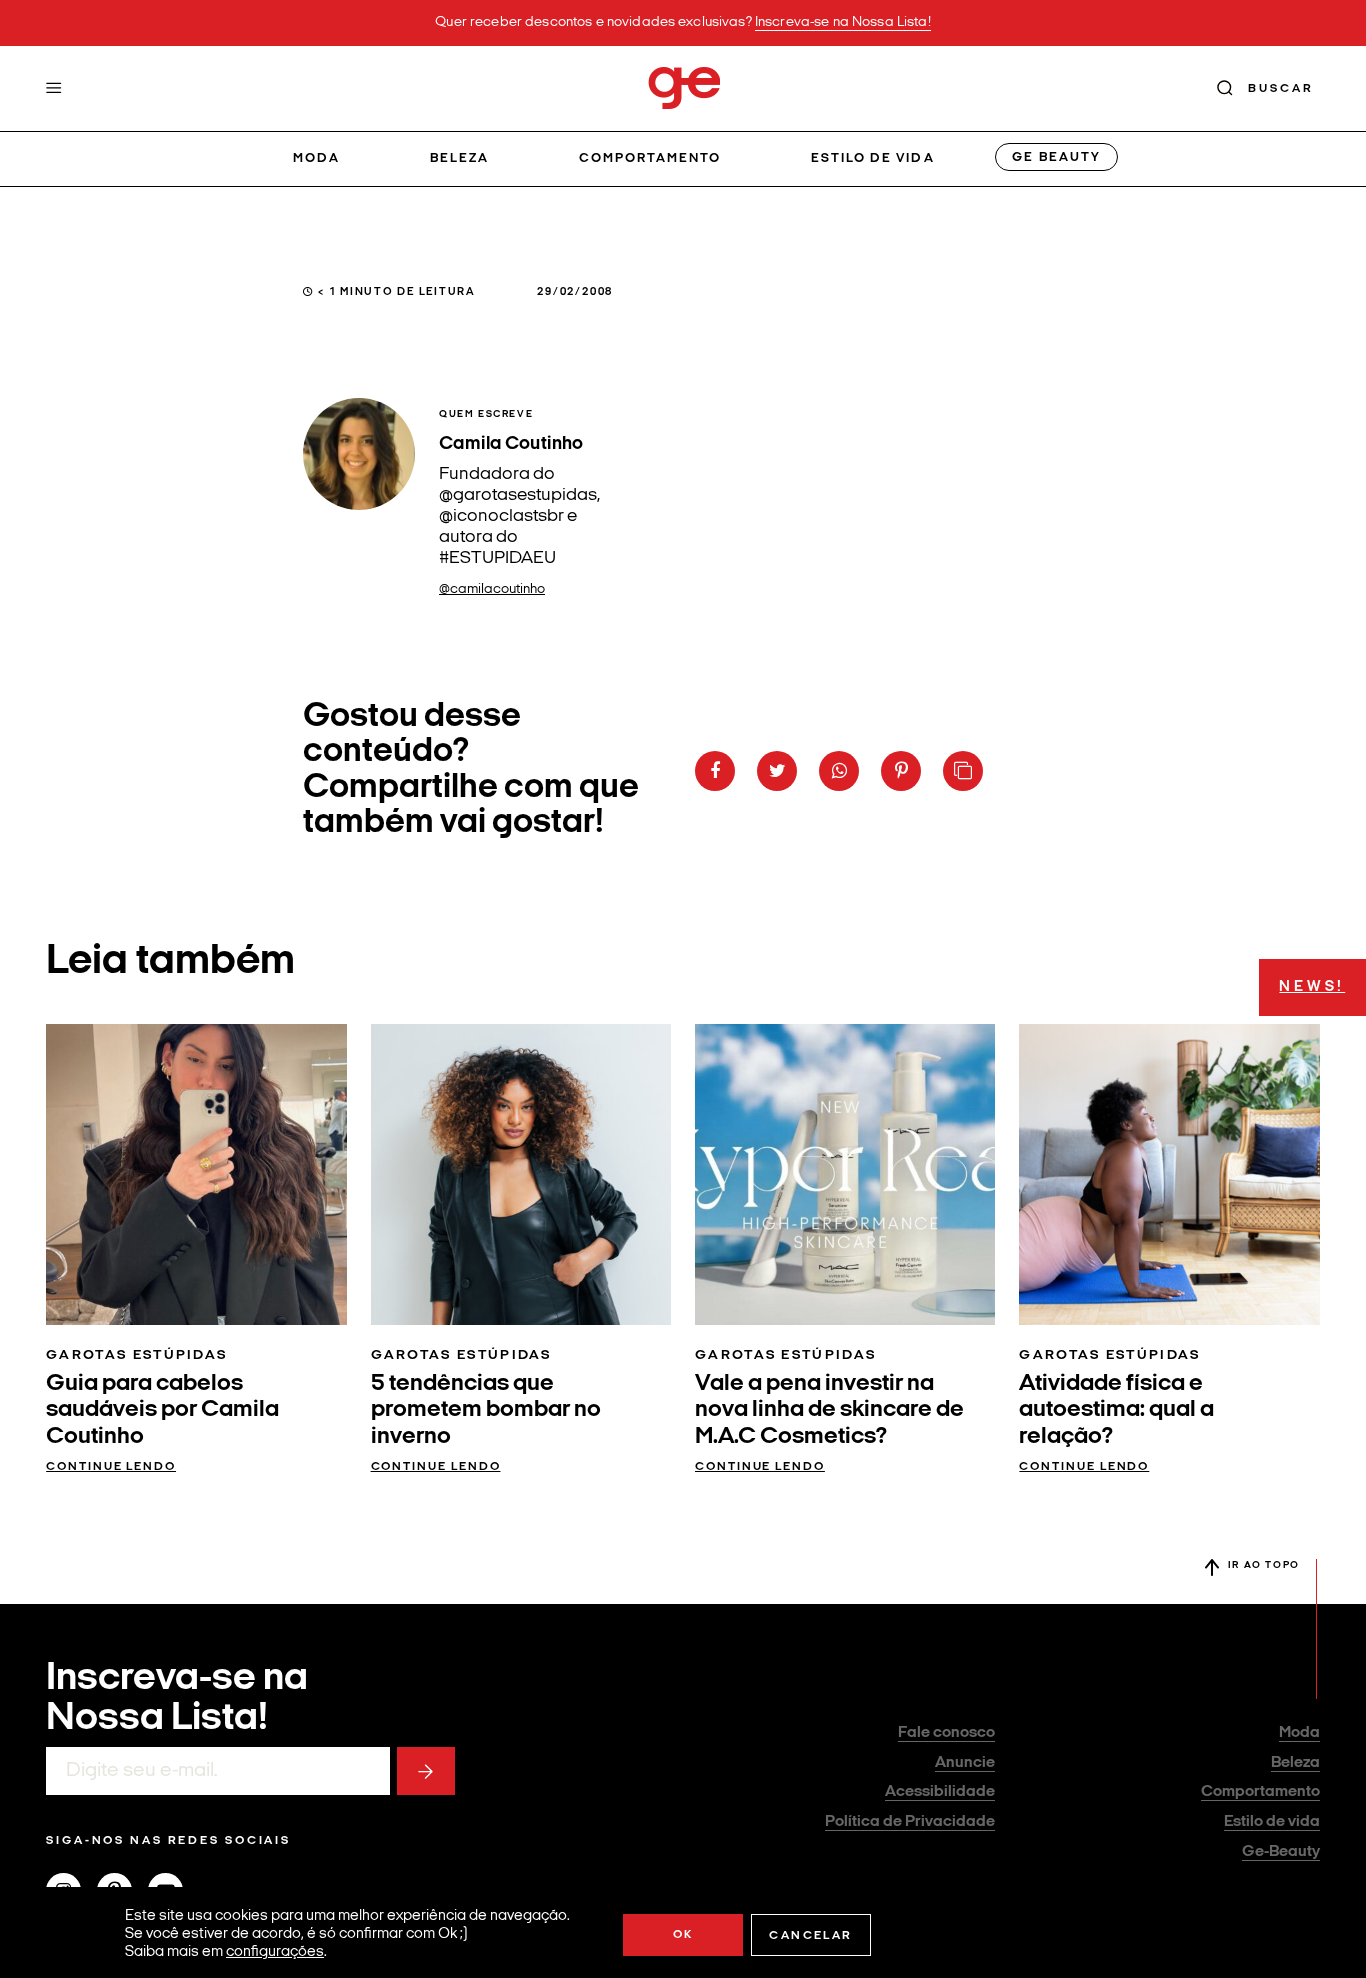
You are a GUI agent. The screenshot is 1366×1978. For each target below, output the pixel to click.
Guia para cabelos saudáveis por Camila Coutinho (162, 1410)
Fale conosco (946, 1733)
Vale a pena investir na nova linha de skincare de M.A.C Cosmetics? (829, 1410)
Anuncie (965, 1763)
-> (426, 1771)
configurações (275, 1952)
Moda (316, 158)
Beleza (459, 158)
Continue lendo (111, 1467)
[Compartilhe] (963, 771)
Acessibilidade (940, 1792)
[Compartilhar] (715, 771)
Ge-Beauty (1281, 1852)
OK (683, 1935)
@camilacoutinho (492, 589)
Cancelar (810, 1936)
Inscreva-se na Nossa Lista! (843, 22)
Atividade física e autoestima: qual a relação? (1116, 1410)
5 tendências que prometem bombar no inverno (486, 1410)
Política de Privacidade (910, 1822)
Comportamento (650, 158)
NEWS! (1312, 987)
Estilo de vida (873, 158)
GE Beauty (1056, 157)
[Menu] (54, 88)
